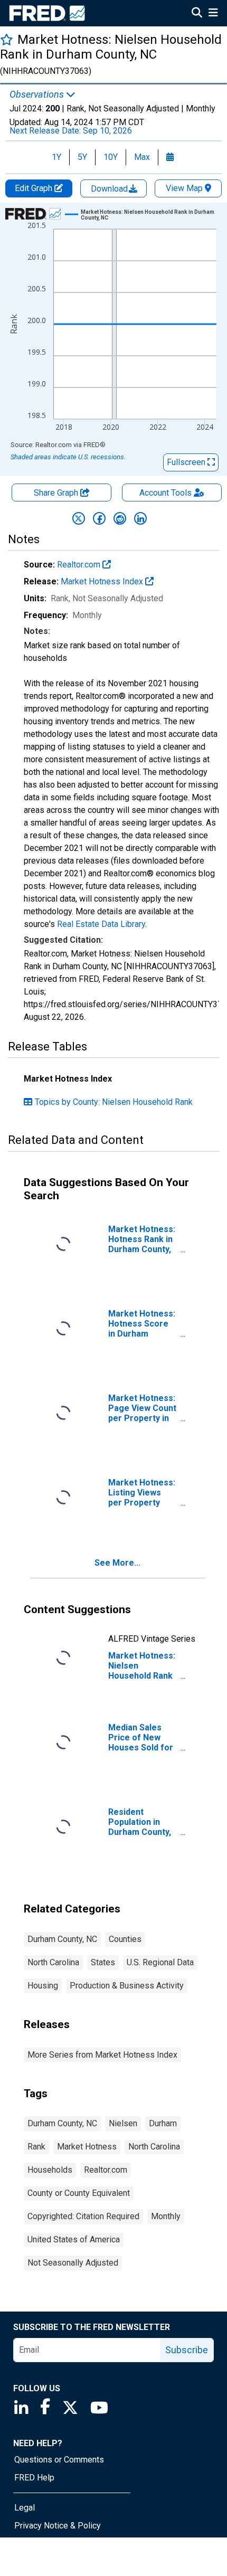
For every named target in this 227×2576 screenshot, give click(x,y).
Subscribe (187, 2350)
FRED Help (34, 2478)
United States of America (74, 2239)
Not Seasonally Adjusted (73, 2263)
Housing (43, 1986)
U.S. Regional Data (160, 1962)
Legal (25, 2508)
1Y (56, 157)
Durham (163, 2123)
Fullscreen (187, 462)
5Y (82, 157)
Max (142, 157)
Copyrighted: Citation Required (83, 2216)
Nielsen (123, 2123)
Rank (36, 2147)
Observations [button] (38, 94)
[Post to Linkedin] (140, 518)
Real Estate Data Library (101, 924)
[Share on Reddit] (120, 518)
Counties (125, 1939)
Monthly (166, 2216)
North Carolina (53, 1962)
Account (165, 493)
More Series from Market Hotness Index (102, 2055)
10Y (111, 157)
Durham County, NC (62, 1939)
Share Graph (57, 493)
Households (50, 2170)
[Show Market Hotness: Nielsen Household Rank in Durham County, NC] (152, 215)
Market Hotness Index (103, 581)
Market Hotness (87, 2147)
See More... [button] (117, 1563)
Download (110, 189)
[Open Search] (197, 14)
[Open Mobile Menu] (213, 14)
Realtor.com (80, 565)
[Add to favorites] (7, 39)
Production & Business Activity (127, 1986)
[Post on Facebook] (99, 518)
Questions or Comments (59, 2460)
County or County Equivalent (79, 2193)
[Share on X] (79, 518)
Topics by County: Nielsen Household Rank (114, 1102)
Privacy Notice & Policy (58, 2526)
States (103, 1962)
